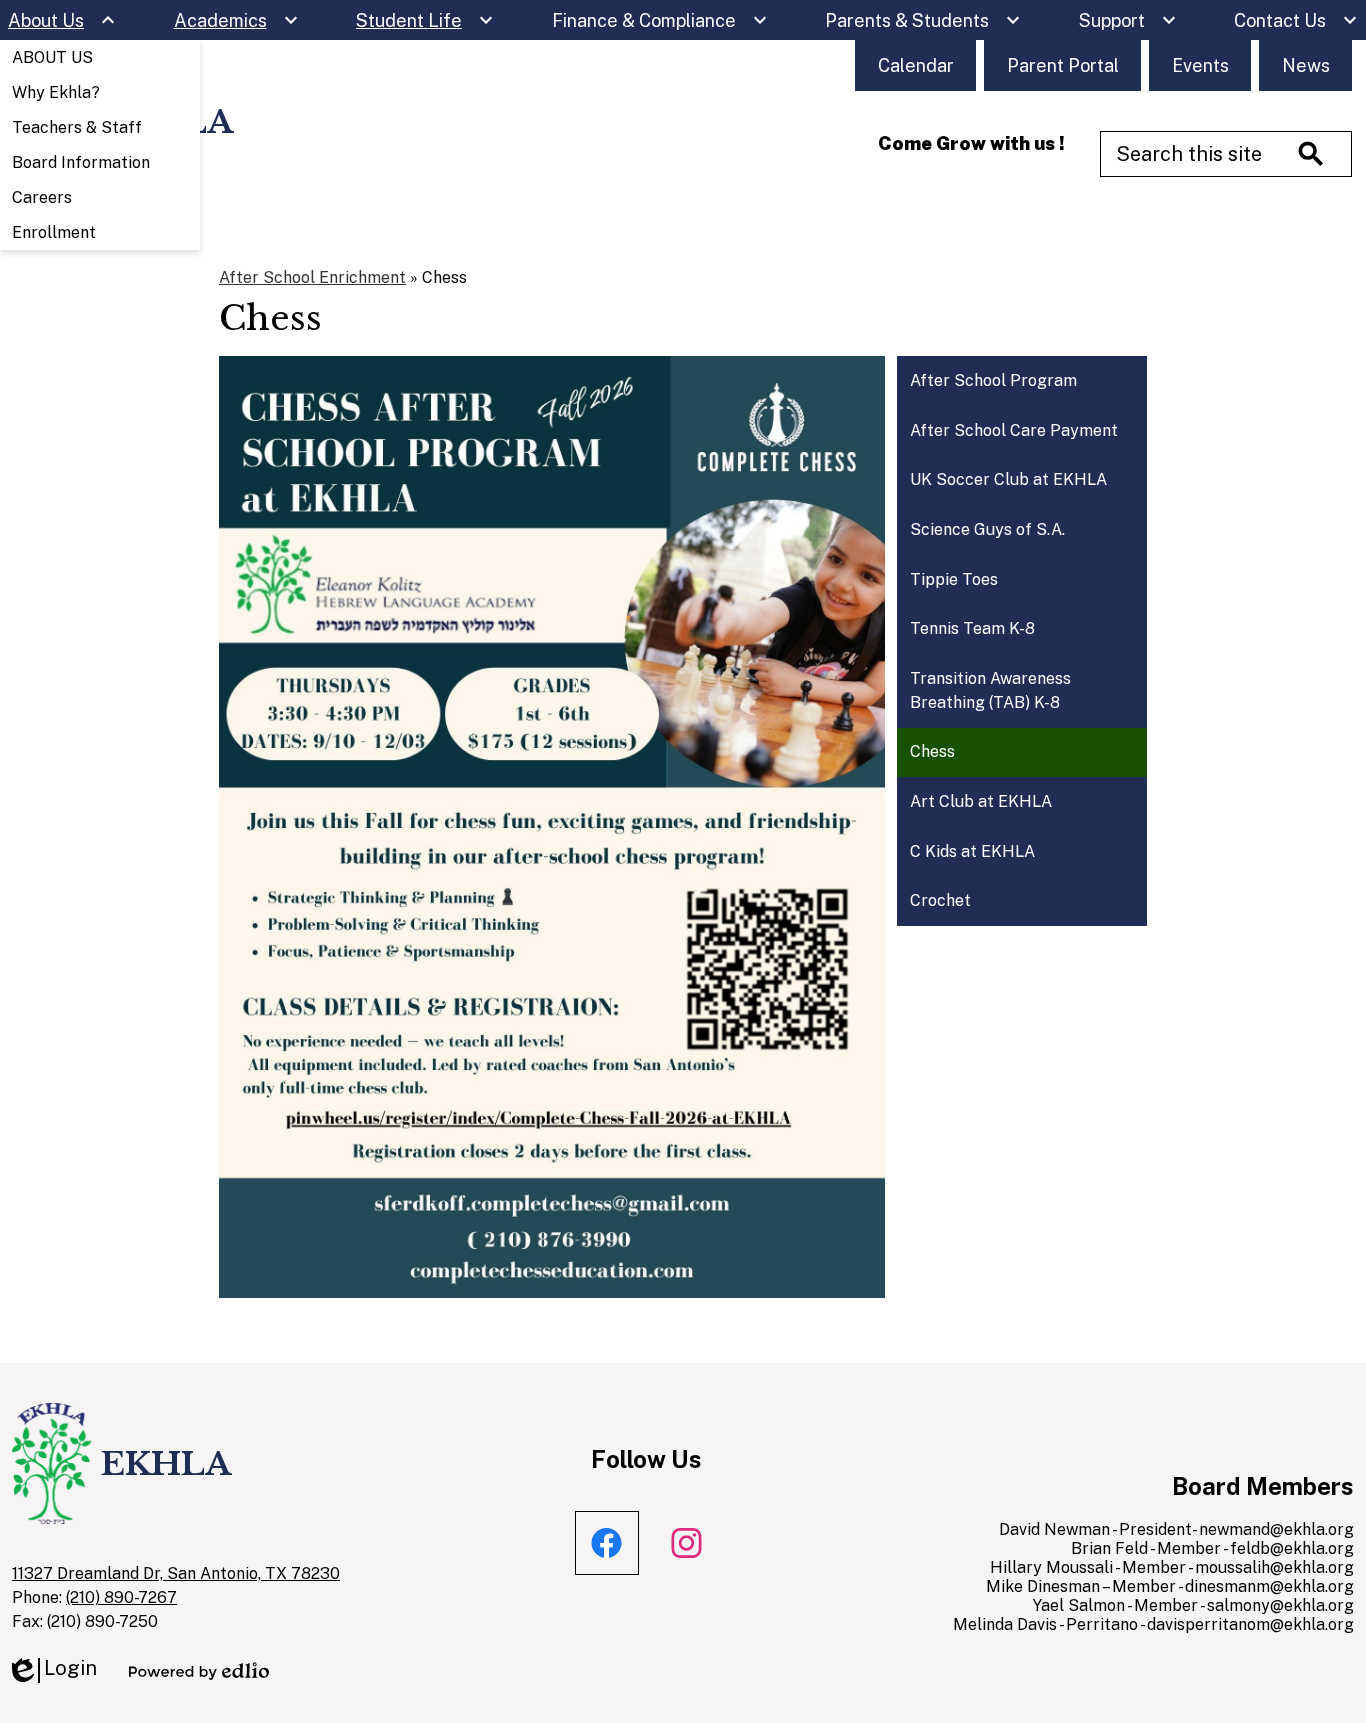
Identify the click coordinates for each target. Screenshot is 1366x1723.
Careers (42, 197)
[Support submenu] (1128, 20)
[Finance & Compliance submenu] (660, 20)
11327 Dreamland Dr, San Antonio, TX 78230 (176, 1573)
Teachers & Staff (77, 127)
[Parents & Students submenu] (923, 20)
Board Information (81, 162)
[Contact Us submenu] (1296, 20)
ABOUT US (52, 57)
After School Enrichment (312, 277)
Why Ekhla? (56, 92)
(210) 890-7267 (121, 1597)
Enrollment (54, 232)
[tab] (607, 1543)
